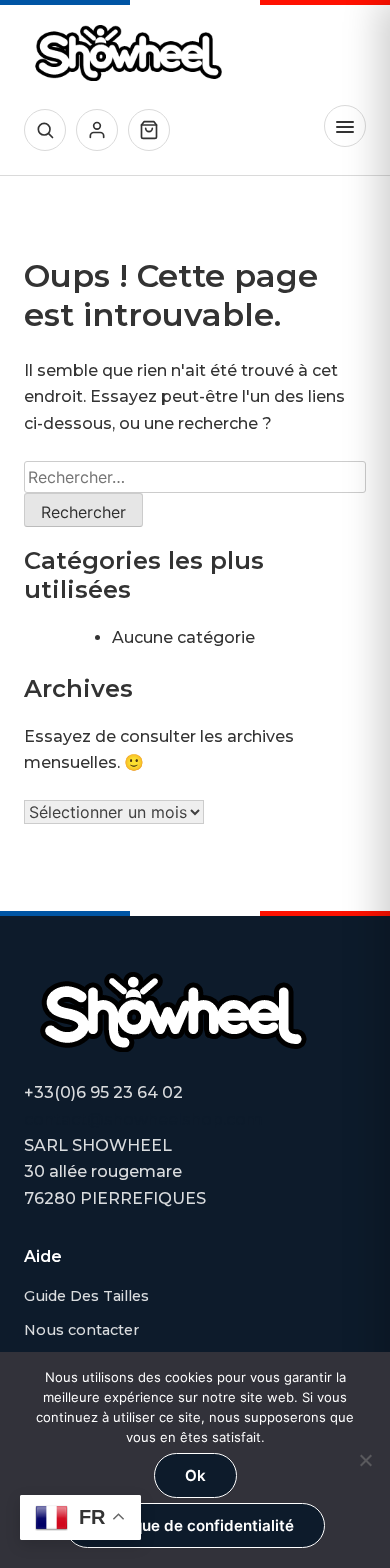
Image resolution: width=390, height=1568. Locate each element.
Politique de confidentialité (195, 1525)
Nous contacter (81, 1330)
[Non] (365, 1460)
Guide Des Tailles (86, 1296)
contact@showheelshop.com (143, 1119)
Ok (195, 1475)
